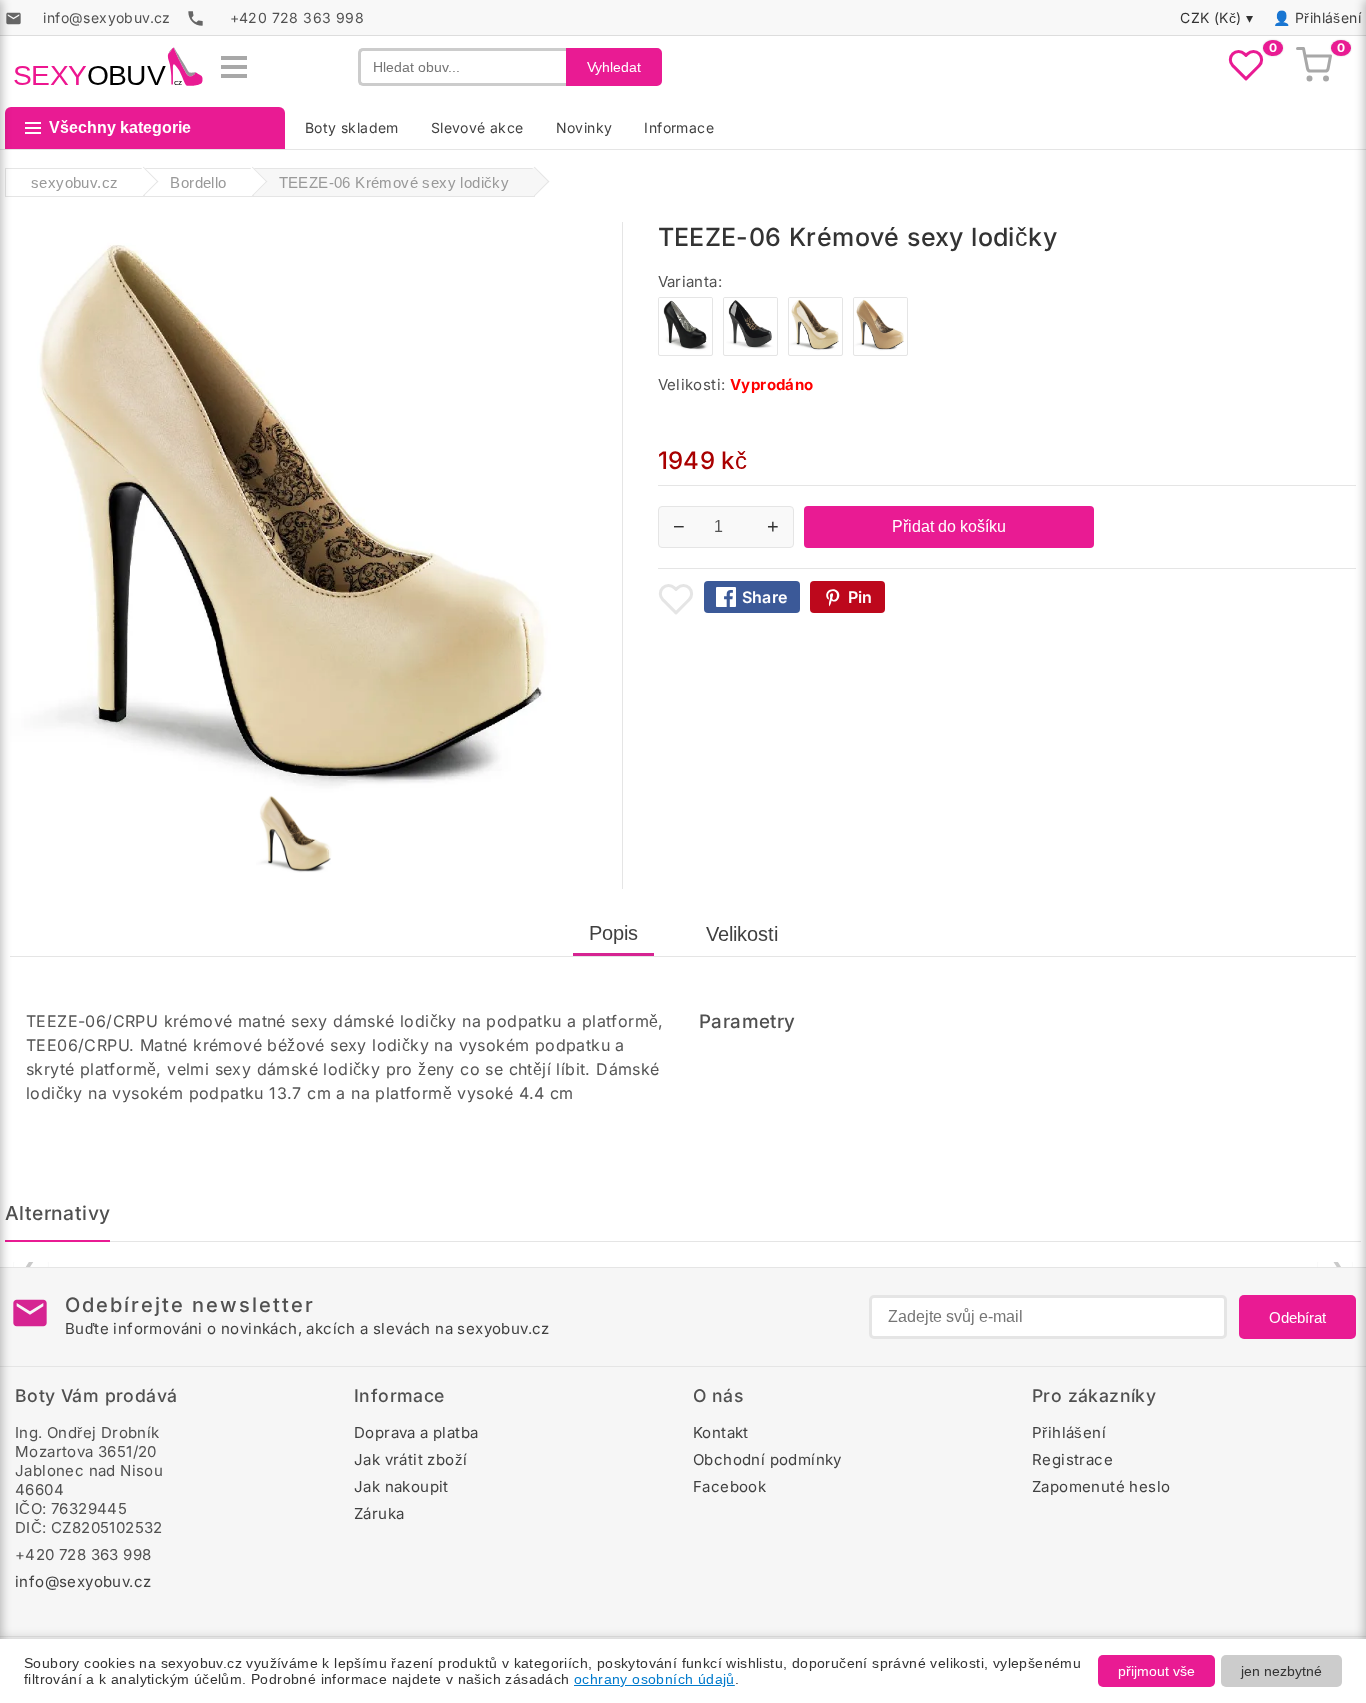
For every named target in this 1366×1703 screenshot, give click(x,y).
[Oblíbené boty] (1246, 67)
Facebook (729, 1486)
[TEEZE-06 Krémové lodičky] (815, 350)
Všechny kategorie (120, 127)
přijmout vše (1156, 1671)
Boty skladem (352, 127)
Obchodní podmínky (767, 1459)
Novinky (584, 127)
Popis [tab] (613, 933)
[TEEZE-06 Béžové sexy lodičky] (880, 350)
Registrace (1072, 1459)
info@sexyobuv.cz (83, 1581)
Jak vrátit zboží (410, 1459)
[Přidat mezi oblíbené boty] (676, 599)
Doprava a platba (416, 1432)
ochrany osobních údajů (654, 1679)
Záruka (379, 1513)
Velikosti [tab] (742, 934)
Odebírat (1297, 1317)
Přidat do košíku (949, 526)
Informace (679, 127)
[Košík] (1314, 67)
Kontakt (721, 1432)
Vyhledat (614, 67)
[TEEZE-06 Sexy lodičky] (685, 350)
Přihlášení (1328, 17)
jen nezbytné (1281, 1671)
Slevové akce (477, 127)
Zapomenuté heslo (1101, 1486)
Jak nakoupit (401, 1486)
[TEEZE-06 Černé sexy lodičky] (750, 350)
